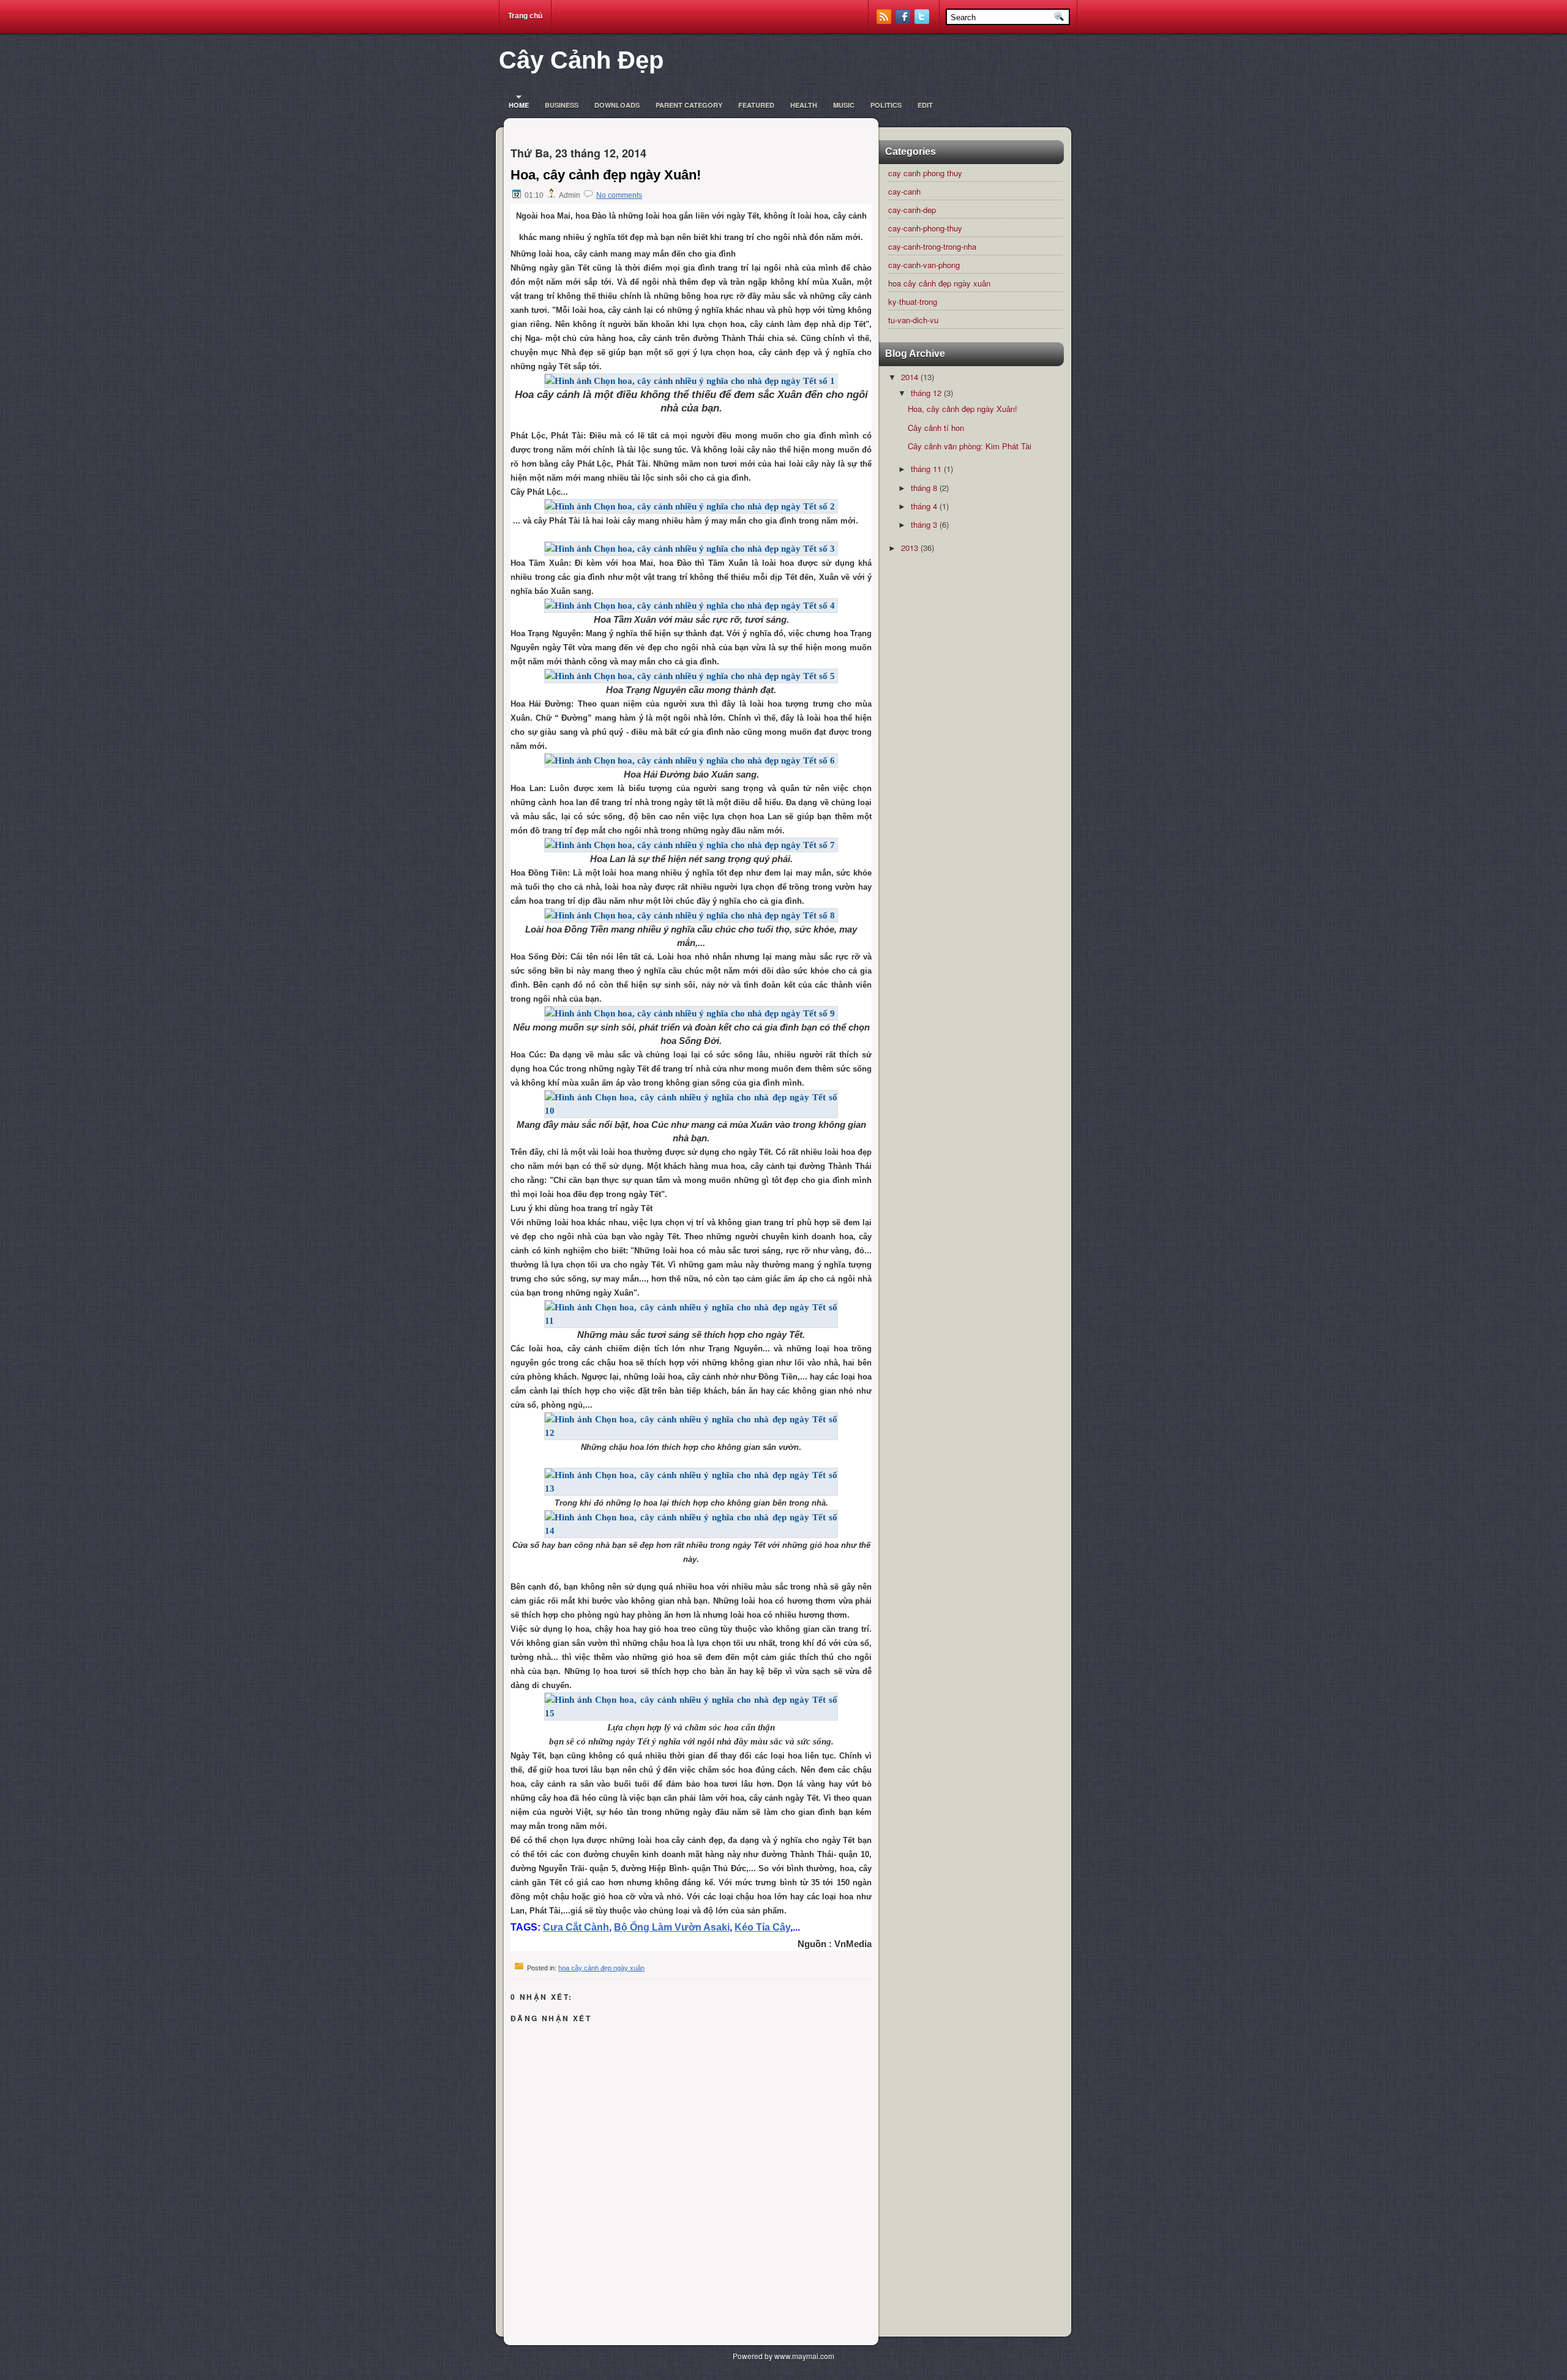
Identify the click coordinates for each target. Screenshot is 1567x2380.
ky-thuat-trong (913, 302)
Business (562, 105)
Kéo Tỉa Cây (762, 1927)
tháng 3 (924, 524)
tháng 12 (926, 393)
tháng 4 (924, 506)
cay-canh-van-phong (924, 265)
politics (886, 105)
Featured (756, 105)
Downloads (617, 105)
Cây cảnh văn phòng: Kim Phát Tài (970, 446)
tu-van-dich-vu (913, 320)
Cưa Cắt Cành (576, 1927)
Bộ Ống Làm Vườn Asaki (672, 1927)
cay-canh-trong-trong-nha (932, 246)
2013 (910, 548)
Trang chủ (525, 16)
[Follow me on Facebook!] (904, 21)
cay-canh (904, 191)
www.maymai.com (804, 2356)
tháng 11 (926, 469)
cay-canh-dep (912, 210)
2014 (910, 377)
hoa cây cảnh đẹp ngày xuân (601, 1968)
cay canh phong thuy (925, 173)
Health (804, 105)
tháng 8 (924, 488)
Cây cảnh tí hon (936, 428)
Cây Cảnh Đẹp (581, 60)
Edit (925, 105)
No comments (619, 195)
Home (519, 105)
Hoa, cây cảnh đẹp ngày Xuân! (606, 175)
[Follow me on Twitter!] (923, 21)
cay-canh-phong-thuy (925, 228)
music (844, 105)
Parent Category (689, 105)
